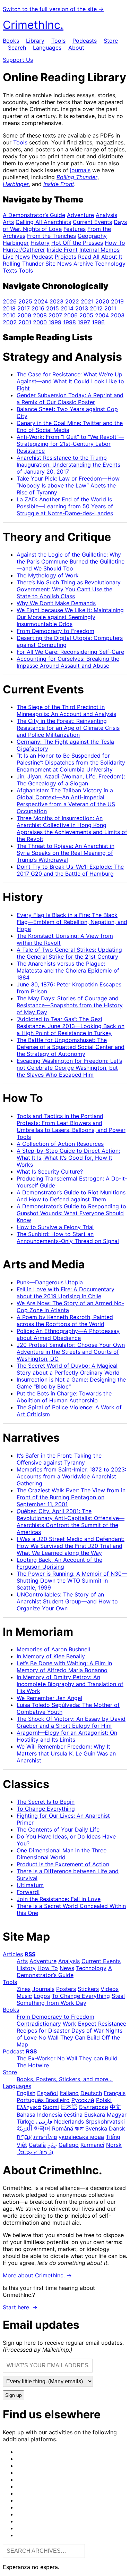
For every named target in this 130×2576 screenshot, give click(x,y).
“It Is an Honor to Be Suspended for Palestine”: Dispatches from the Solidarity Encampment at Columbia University (71, 762)
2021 (87, 301)
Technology (110, 264)
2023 (57, 301)
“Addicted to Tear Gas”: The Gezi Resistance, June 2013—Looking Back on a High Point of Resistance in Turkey (71, 1026)
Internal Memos (99, 250)
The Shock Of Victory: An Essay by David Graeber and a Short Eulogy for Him (71, 1722)
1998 (70, 322)
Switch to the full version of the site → (53, 9)
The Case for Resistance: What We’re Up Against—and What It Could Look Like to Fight (70, 381)
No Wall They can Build (87, 2058)
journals (80, 170)
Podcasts (85, 41)
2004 (102, 315)
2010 (9, 315)
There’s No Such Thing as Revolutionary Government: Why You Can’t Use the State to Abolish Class (69, 589)
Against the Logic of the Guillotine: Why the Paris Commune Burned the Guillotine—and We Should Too (71, 561)
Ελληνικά (29, 2107)
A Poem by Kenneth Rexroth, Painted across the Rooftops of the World (65, 1320)
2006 (71, 315)
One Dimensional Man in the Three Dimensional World (62, 1854)
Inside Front (59, 184)
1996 (98, 322)
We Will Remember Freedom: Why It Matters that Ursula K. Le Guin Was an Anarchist (66, 1753)
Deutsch (91, 2093)
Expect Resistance (102, 2024)
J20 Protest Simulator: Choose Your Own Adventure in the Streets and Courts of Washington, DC (71, 1352)
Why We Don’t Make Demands (56, 603)
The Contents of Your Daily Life (58, 1829)
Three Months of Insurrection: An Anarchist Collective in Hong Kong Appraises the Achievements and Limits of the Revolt (72, 828)
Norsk (114, 2145)
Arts (8, 222)
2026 (10, 301)
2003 (118, 315)
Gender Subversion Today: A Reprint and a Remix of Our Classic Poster (70, 399)
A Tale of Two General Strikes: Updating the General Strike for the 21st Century (69, 953)
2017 (24, 308)
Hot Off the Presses (77, 243)
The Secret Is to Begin (46, 1802)
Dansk (117, 2128)
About (76, 48)
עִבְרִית (24, 2137)
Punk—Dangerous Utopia (50, 1282)
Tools (58, 41)
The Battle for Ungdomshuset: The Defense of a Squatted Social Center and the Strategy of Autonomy (71, 1047)
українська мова (81, 2137)
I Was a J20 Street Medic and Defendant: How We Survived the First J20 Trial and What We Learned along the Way (71, 1546)
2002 (10, 322)
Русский (83, 2100)
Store (111, 41)
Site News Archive (69, 264)
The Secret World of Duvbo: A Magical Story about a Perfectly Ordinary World (68, 1369)
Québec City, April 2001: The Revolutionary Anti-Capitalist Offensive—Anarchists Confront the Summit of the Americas (71, 1522)
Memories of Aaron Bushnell (53, 1649)
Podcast (42, 257)
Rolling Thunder (77, 177)
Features (75, 229)
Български (94, 2107)
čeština (73, 2115)
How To (115, 243)
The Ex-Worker (36, 2058)
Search (17, 48)
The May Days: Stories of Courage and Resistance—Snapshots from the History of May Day (70, 1005)
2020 (102, 301)
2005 (86, 315)
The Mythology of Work (48, 575)
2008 (40, 315)
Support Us (18, 60)
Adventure (80, 215)
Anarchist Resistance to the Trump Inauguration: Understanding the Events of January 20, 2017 (68, 465)
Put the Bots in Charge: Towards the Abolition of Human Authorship (64, 1397)
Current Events (92, 222)
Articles (13, 1954)
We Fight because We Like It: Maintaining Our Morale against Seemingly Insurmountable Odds (70, 617)
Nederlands (69, 2121)
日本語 (69, 2107)
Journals (43, 1989)
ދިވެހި (52, 2145)
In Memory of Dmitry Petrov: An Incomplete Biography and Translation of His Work (70, 1684)
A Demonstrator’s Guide (34, 215)
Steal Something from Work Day (71, 1999)
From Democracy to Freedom (55, 631)
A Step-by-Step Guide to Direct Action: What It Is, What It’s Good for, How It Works (68, 1158)
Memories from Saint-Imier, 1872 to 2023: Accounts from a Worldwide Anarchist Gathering (71, 1476)
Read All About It (100, 257)
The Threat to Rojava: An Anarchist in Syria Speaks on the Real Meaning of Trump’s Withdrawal (66, 853)
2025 (25, 301)
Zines (24, 1989)
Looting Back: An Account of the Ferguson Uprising (59, 1563)
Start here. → (20, 2307)
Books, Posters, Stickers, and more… (65, 2079)
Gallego (69, 2145)
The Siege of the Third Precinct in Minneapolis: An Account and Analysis (66, 710)
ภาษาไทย (45, 2137)
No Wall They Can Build (69, 2037)
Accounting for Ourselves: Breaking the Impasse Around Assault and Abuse (68, 662)
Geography (92, 236)
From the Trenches (51, 236)
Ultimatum (30, 1885)
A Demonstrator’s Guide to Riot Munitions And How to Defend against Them (71, 1196)
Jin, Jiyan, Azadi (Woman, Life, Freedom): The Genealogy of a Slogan (71, 780)
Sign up (14, 2395)
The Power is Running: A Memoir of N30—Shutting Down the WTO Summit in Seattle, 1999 (72, 1581)
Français (115, 2093)
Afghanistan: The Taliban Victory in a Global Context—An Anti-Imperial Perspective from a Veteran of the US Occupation (66, 801)
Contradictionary (39, 2024)
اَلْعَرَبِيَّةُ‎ (24, 2128)
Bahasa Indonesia (39, 2115)
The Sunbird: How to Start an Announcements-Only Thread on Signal (68, 1237)
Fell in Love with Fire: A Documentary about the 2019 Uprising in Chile (66, 1293)
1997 (84, 322)
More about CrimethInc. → (37, 2275)
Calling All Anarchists (43, 222)
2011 (110, 308)
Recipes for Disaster (43, 2031)
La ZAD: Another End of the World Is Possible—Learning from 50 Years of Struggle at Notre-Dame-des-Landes (65, 506)
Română (63, 2128)
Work (70, 2024)
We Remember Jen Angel (49, 1698)
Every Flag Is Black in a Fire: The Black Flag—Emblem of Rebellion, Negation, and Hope (72, 922)
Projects (66, 257)
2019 (117, 301)
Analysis (106, 215)
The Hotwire (33, 2065)
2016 (38, 308)
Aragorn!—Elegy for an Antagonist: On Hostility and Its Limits (67, 1736)
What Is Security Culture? (50, 1172)
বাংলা (79, 2128)
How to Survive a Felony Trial (55, 1227)
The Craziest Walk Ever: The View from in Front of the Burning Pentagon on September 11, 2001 (71, 1497)
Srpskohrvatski (105, 2121)
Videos (110, 1989)
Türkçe (25, 2121)
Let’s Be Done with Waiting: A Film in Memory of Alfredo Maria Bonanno (64, 1667)
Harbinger (16, 184)
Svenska (96, 2128)
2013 (82, 308)
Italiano (69, 2093)
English (26, 2093)
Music (24, 1996)
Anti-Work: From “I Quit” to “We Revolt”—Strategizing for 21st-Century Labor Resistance (70, 444)
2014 (67, 308)
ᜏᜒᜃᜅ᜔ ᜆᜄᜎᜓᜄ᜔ (35, 2152)
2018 (9, 308)
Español (47, 2093)
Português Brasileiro (43, 2100)
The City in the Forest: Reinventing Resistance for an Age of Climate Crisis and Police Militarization (68, 728)
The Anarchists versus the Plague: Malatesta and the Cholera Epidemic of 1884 (68, 970)
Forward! (28, 1892)
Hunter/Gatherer (24, 250)
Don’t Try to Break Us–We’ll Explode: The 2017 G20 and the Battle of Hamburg (70, 870)
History (40, 243)
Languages (47, 48)
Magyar (117, 2115)
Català (37, 2145)
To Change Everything (46, 1809)
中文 (115, 2107)
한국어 (42, 2128)
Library (35, 41)
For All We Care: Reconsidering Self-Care (70, 652)
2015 (53, 308)
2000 (40, 322)
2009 (24, 315)
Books (11, 41)
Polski (104, 2100)
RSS (30, 1954)
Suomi (51, 2107)
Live (8, 257)
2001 (25, 322)
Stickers (88, 1989)
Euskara (95, 2115)
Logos (42, 1996)
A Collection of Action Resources (60, 1144)
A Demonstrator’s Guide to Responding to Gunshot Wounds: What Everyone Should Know (71, 1213)
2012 (96, 308)
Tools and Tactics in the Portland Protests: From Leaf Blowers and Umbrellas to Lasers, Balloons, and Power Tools (71, 1126)
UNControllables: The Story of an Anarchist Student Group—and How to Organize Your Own (67, 1601)
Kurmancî (92, 2145)
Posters (66, 1989)
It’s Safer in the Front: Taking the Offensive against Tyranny (59, 1459)
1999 (55, 322)
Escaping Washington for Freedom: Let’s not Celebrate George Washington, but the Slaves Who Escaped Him (69, 1068)
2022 (72, 301)
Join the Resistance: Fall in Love (59, 1899)
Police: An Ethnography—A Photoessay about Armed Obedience (68, 1334)
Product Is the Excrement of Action (63, 1864)
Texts (10, 270)
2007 (55, 315)
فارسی (44, 2121)
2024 (41, 301)
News (23, 257)
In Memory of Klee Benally (51, 1656)
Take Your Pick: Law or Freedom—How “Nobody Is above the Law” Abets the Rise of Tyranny (68, 485)
